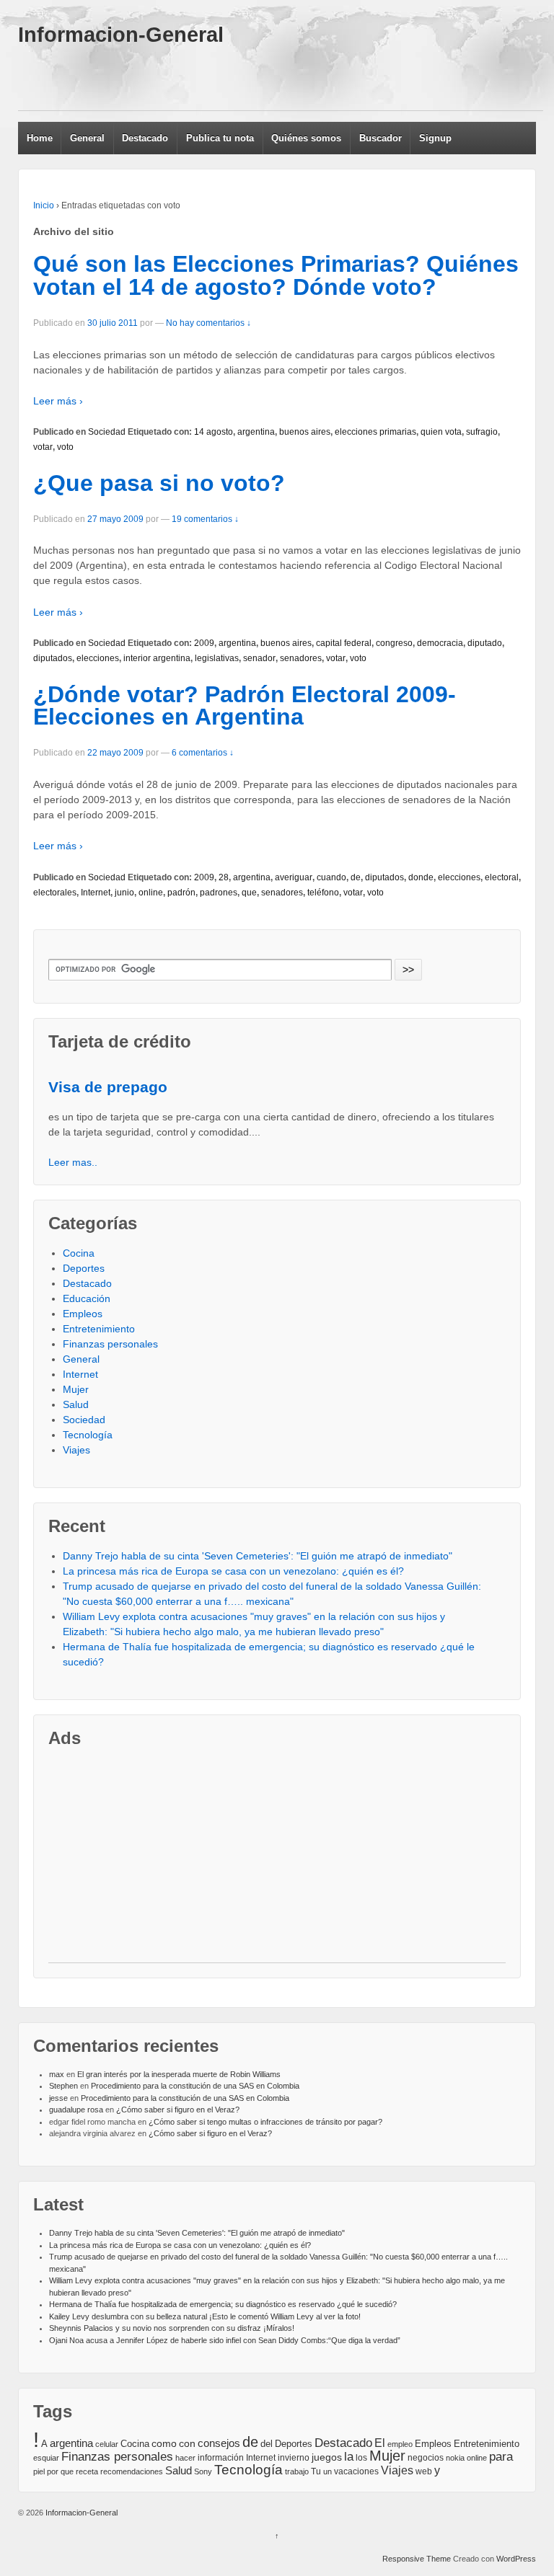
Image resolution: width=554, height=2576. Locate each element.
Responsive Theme (417, 2559)
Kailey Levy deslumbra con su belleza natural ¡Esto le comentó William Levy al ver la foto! (205, 2316)
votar (43, 447)
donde (421, 877)
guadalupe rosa (76, 2110)
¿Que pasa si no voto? (159, 483)
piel (39, 2471)
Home (40, 138)
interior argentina (157, 658)
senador (259, 658)
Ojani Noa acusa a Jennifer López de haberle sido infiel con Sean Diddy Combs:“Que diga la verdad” (225, 2340)
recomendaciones (132, 2471)
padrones (219, 893)
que (249, 893)
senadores (301, 658)
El (380, 2443)
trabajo (297, 2471)
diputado (485, 643)
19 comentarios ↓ (205, 519)
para (501, 2456)
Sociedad (107, 432)
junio (124, 893)
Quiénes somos (306, 138)
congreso (394, 643)
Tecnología (88, 1435)
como (164, 2444)
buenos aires (305, 432)
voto (65, 447)
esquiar (46, 2458)
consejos (219, 2443)
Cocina (79, 1253)
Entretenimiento (99, 1329)
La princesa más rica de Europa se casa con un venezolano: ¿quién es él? (233, 1571)
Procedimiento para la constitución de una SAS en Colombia (195, 2086)
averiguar (294, 877)
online (151, 893)
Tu (316, 2471)
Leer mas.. (73, 1162)
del (267, 2444)
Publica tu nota (220, 138)
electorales (55, 893)
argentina (256, 432)
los (361, 2458)
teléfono (323, 893)
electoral (502, 877)
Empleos (83, 1314)
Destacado (145, 138)
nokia (455, 2458)
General (87, 138)
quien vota (441, 432)
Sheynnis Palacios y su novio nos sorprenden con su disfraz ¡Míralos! (172, 2328)
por (53, 2471)
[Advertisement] (281, 78)
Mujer (76, 1389)
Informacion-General (121, 35)
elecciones (98, 658)
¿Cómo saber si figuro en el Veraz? (178, 2110)
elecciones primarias (375, 432)
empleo (400, 2444)
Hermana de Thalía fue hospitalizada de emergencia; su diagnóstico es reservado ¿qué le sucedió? (223, 2304)
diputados (53, 658)
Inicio (44, 205)
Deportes (84, 1268)
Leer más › (58, 401)
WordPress (516, 2559)
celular (107, 2444)
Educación (87, 1298)
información (221, 2458)
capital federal (344, 643)
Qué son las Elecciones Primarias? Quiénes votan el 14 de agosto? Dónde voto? (276, 275)
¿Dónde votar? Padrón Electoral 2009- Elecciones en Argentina (245, 706)
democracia (440, 643)
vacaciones (356, 2471)
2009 (204, 643)
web (424, 2471)
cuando (331, 877)
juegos (327, 2457)
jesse (58, 2098)
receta (87, 2471)
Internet (96, 893)
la (349, 2457)
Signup (435, 138)
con (187, 2443)
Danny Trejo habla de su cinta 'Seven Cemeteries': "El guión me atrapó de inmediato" (258, 1556)
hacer (185, 2458)
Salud (76, 1404)
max (57, 2074)
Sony (203, 2471)
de (356, 877)
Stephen (63, 2086)
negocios (426, 2458)
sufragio (482, 432)
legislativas (217, 658)
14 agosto (214, 432)
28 (224, 877)
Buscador (381, 138)
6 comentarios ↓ (203, 753)
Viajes (76, 1450)
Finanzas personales (110, 1344)
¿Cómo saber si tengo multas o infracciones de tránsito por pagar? (265, 2122)
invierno (294, 2458)
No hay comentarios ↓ (208, 323)
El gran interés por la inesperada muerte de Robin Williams (179, 2074)
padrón (181, 893)
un (327, 2471)
